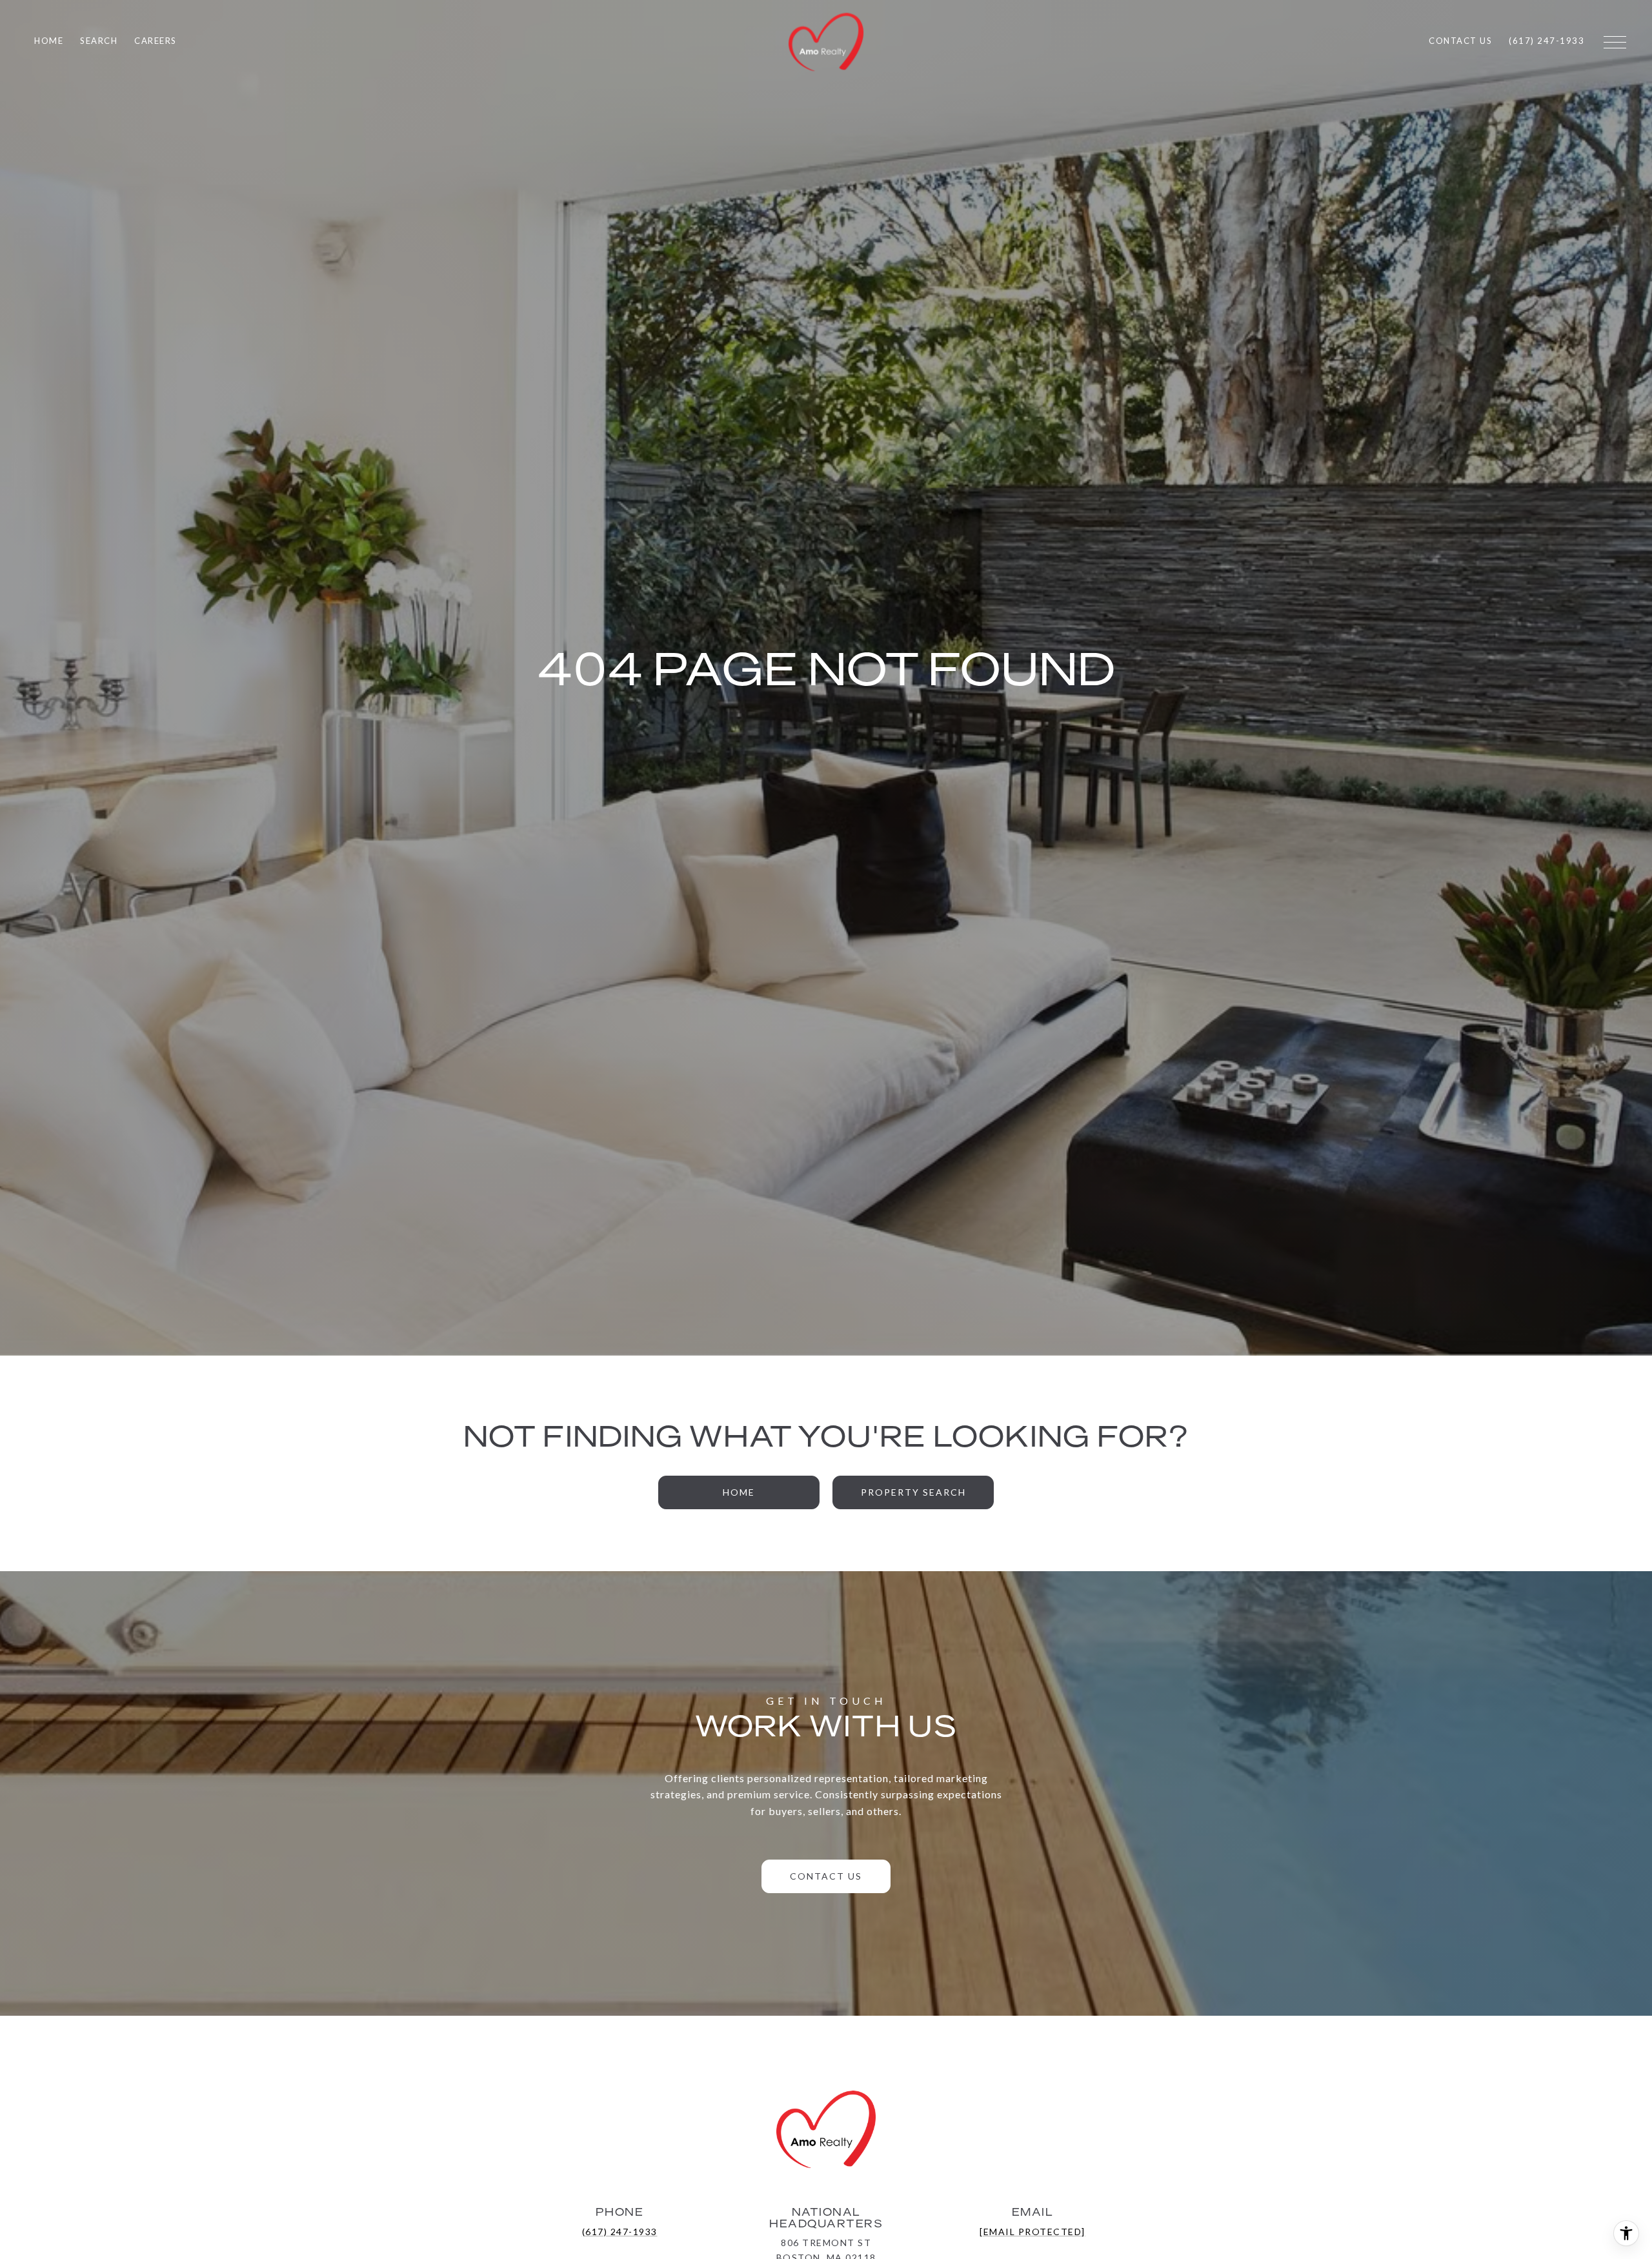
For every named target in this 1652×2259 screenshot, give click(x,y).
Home (739, 1492)
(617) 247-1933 (620, 2232)
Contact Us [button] (826, 1876)
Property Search (913, 1492)
